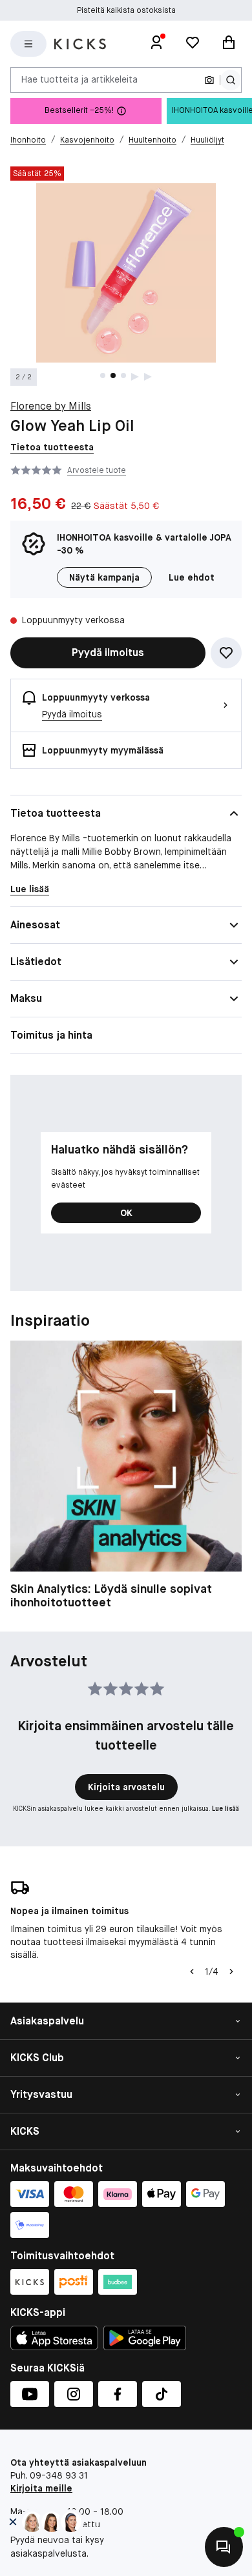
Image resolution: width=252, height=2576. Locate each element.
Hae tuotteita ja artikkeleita (79, 79)
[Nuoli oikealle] (231, 1972)
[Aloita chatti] (224, 2547)
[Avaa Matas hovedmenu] (28, 44)
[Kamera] (209, 80)
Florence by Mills (51, 406)
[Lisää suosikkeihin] (226, 653)
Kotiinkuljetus (126, 10)
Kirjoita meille (41, 2488)
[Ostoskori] (229, 44)
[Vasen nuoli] (191, 1972)
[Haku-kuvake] (231, 80)
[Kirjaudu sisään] (156, 44)
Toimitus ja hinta (51, 1035)
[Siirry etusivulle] (80, 44)
